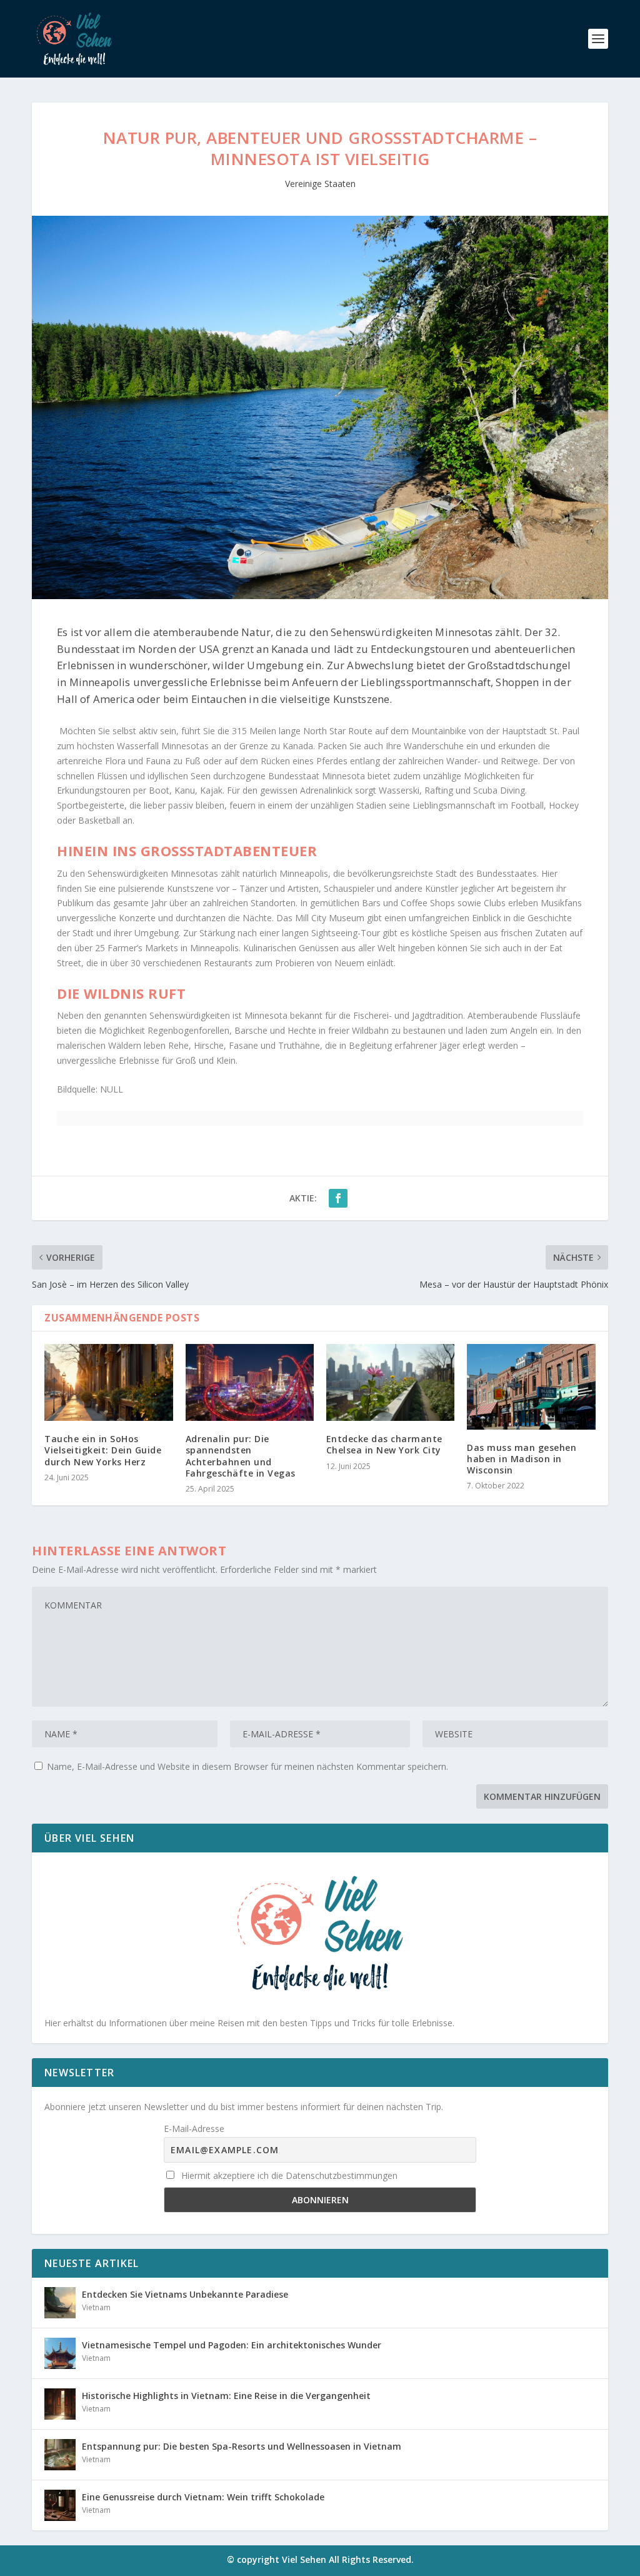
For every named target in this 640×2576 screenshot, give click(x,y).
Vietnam (96, 2307)
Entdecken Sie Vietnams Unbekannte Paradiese (185, 2294)
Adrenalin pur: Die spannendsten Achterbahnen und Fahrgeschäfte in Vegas (241, 1456)
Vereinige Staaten (320, 184)
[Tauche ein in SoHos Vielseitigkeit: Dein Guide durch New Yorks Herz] (108, 1382)
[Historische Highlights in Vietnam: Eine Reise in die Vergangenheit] (60, 2404)
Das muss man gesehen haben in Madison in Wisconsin (522, 1459)
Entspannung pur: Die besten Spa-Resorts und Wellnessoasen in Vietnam (242, 2446)
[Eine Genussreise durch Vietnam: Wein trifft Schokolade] (60, 2505)
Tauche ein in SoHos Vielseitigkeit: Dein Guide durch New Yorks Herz (103, 1450)
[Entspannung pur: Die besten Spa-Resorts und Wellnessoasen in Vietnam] (60, 2455)
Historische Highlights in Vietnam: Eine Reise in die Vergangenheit (226, 2396)
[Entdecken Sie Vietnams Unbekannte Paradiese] (60, 2303)
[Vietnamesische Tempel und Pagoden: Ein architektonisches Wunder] (60, 2353)
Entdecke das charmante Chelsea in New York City (384, 1444)
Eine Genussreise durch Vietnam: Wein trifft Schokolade (203, 2497)
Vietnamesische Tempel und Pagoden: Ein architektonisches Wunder (232, 2345)
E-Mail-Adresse (194, 2129)
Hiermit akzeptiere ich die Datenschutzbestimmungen (288, 2175)
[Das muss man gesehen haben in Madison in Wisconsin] (531, 1387)
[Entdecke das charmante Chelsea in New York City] (390, 1382)
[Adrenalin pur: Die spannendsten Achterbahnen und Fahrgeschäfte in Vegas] (250, 1382)
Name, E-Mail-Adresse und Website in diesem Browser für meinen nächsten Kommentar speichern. (247, 1766)
